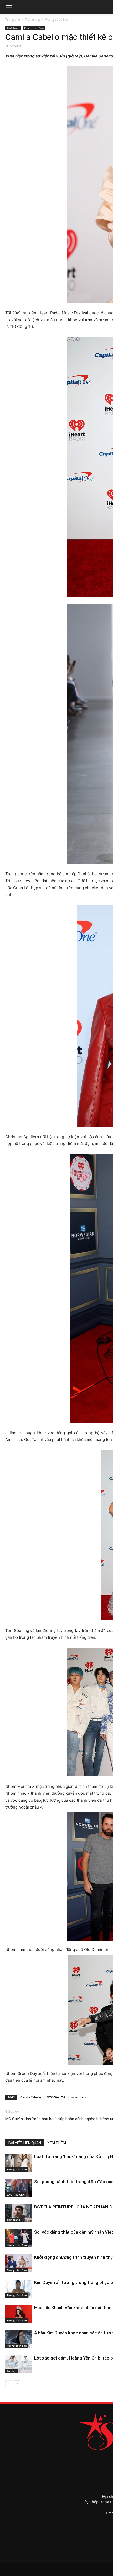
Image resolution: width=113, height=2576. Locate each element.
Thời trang (32, 20)
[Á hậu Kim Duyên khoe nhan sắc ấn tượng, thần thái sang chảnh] (18, 2339)
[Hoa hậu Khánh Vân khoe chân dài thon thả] (18, 2314)
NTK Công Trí (56, 2097)
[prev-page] (9, 2384)
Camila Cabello (31, 2097)
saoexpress (78, 2097)
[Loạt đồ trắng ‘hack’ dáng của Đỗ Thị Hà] (18, 2163)
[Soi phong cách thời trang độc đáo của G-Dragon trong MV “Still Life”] (18, 2188)
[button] (9, 7)
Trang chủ (13, 20)
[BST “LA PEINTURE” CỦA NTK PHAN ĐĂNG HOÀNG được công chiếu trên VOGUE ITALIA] (18, 2213)
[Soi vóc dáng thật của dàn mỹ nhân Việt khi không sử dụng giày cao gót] (18, 2238)
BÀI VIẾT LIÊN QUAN (25, 2143)
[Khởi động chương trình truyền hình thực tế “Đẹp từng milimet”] (18, 2263)
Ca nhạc (12, 2371)
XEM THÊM (57, 2143)
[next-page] (17, 2384)
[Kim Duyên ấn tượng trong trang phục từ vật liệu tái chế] (18, 2289)
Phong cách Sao (56, 20)
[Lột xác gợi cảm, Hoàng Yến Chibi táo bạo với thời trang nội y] (18, 2364)
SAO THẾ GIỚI (16, 2195)
